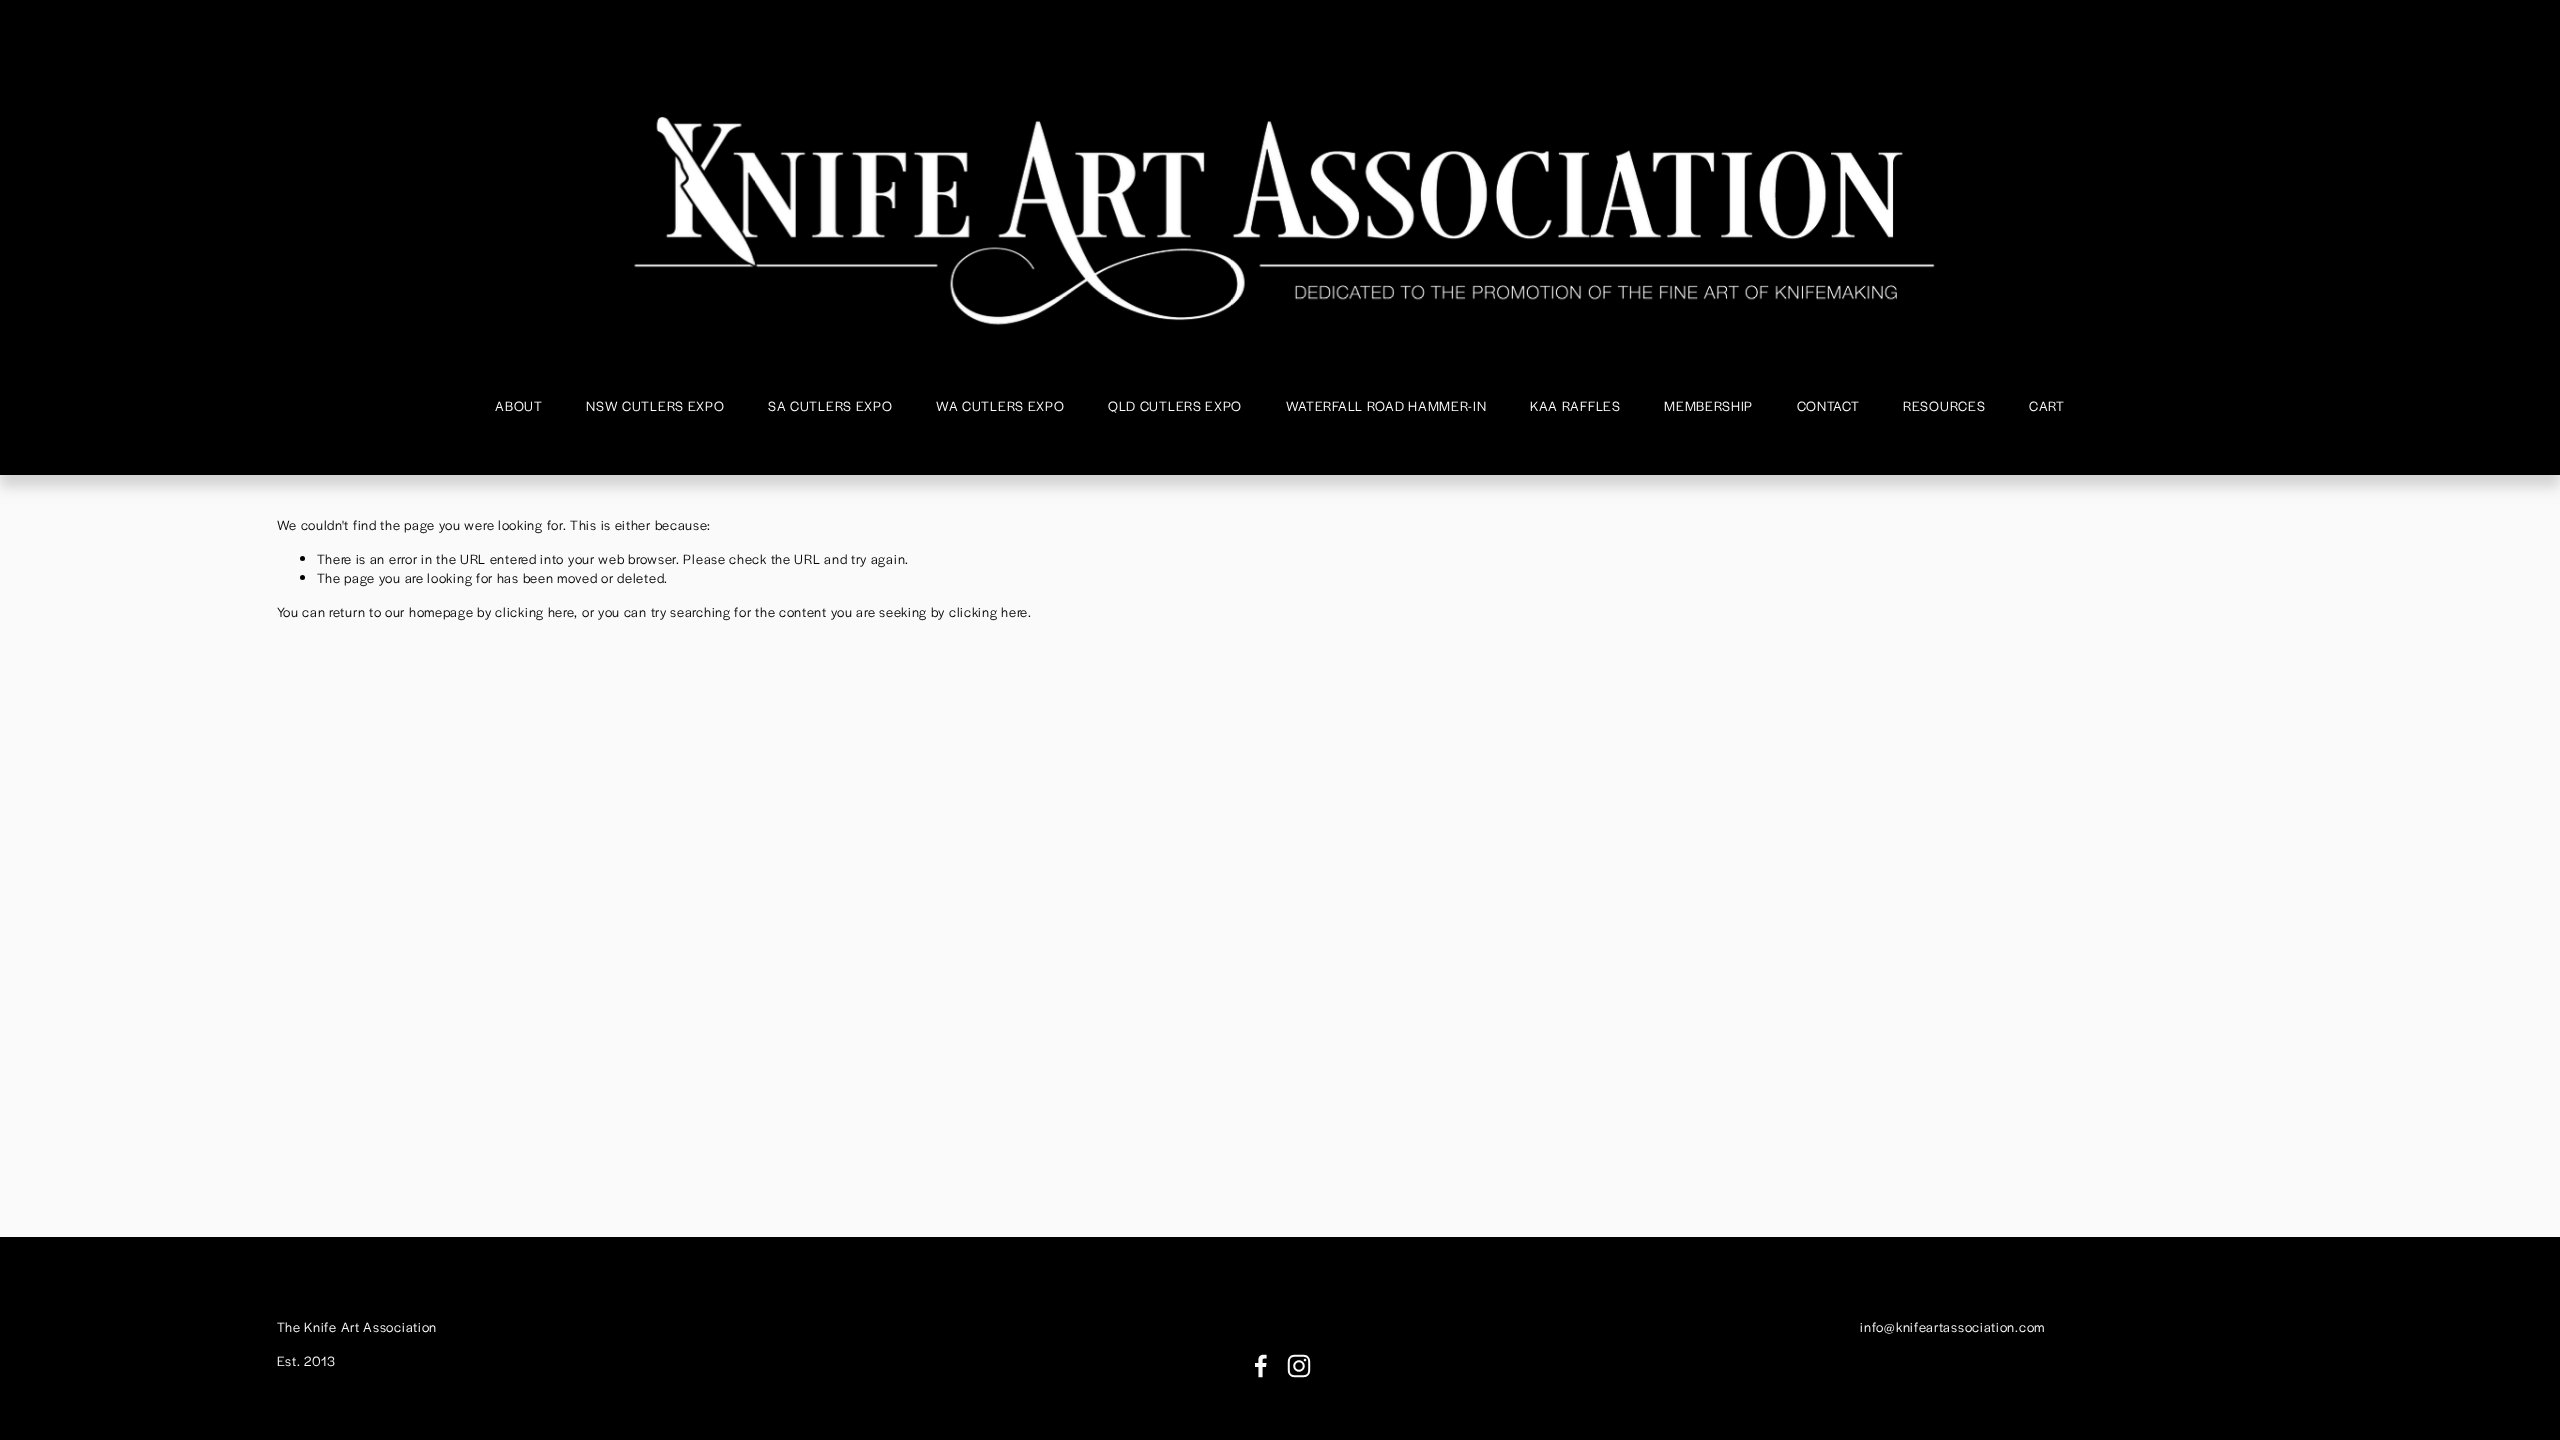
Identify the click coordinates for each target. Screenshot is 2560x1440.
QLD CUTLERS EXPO (1175, 405)
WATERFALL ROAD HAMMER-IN (1386, 405)
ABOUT (519, 405)
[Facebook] (1261, 1366)
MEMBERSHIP (1708, 405)
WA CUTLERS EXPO (1000, 405)
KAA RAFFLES (1575, 405)
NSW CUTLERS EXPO (655, 405)
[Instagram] (1299, 1366)
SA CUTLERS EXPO (830, 405)
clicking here (534, 611)
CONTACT (1828, 405)
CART (2047, 405)
